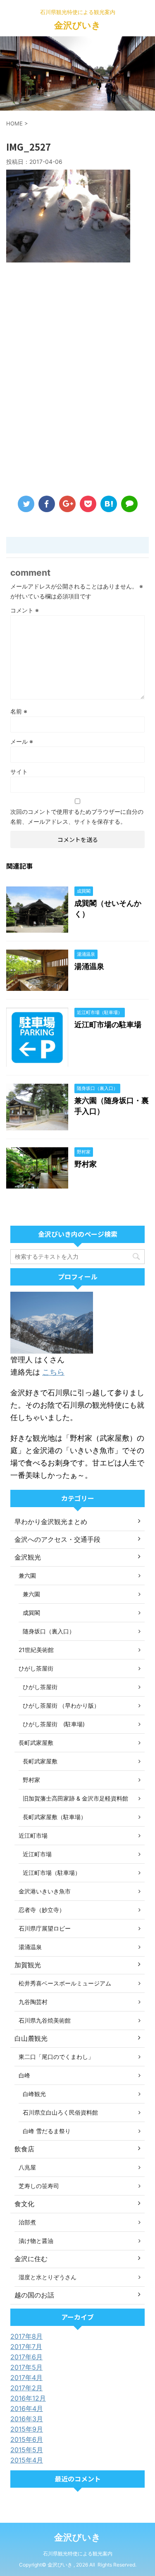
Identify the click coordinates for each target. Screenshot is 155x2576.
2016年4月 (27, 2408)
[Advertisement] (77, 381)
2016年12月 (28, 2398)
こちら (53, 1372)
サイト (19, 772)
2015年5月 (27, 2450)
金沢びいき (77, 25)
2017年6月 (26, 2357)
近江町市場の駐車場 (108, 1024)
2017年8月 (26, 2336)
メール (22, 741)
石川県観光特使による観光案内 (78, 2554)
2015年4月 (27, 2460)
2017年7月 (26, 2347)
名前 (19, 711)
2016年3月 (27, 2419)
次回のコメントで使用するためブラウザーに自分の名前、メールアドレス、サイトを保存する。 (77, 817)
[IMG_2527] (109, 504)
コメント (25, 610)
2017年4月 (26, 2377)
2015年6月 (27, 2439)
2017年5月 (26, 2367)
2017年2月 (26, 2388)
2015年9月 (27, 2429)
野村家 (86, 1164)
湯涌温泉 (89, 966)
